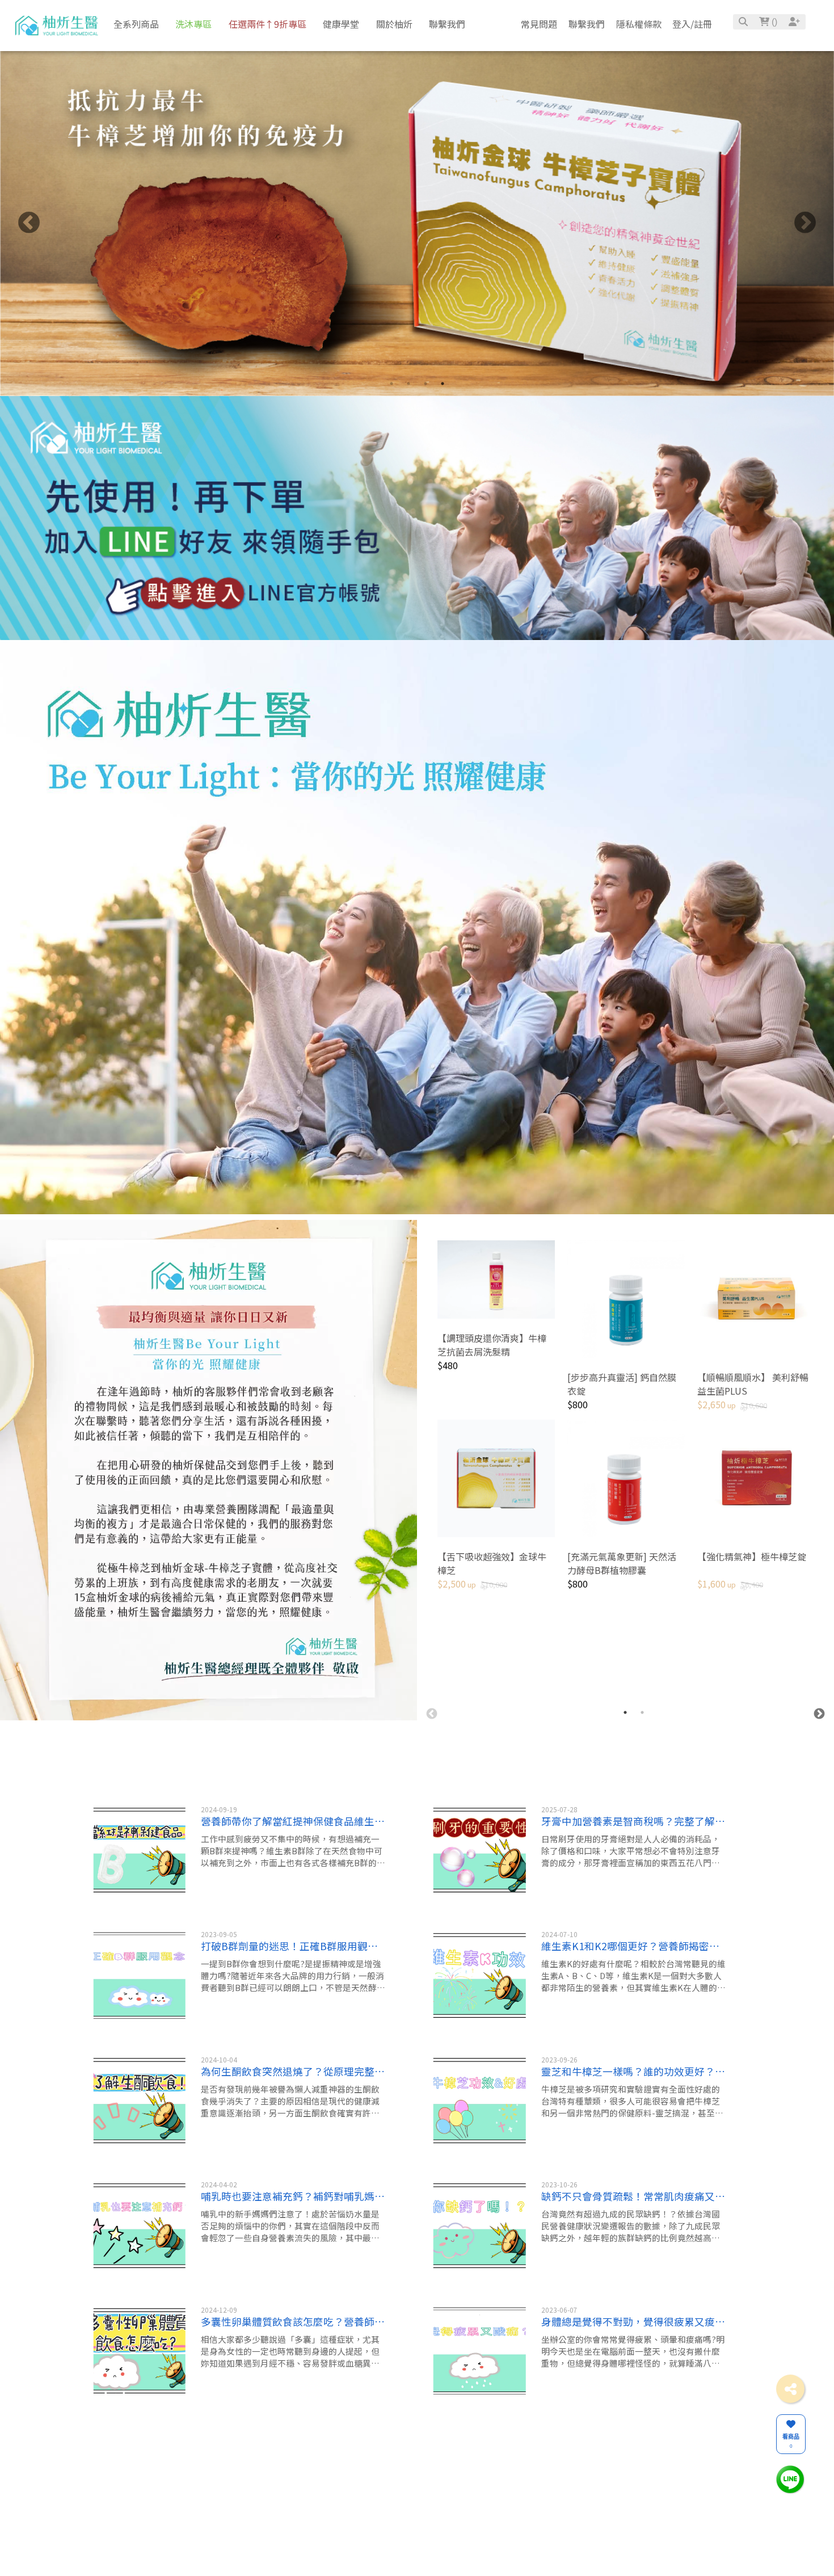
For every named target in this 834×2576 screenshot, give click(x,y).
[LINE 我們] (790, 2479)
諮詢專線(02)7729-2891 (330, 2539)
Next (805, 224)
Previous (29, 224)
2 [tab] (408, 384)
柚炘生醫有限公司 (320, 2510)
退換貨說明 (449, 2520)
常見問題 (539, 24)
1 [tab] (391, 384)
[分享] (790, 2389)
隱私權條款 (639, 24)
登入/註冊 (692, 24)
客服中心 (449, 2487)
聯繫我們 (587, 24)
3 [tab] (426, 384)
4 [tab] (443, 384)
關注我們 (529, 2487)
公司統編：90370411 (326, 2553)
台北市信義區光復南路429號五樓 (343, 2524)
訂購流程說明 (452, 2534)
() (773, 22)
